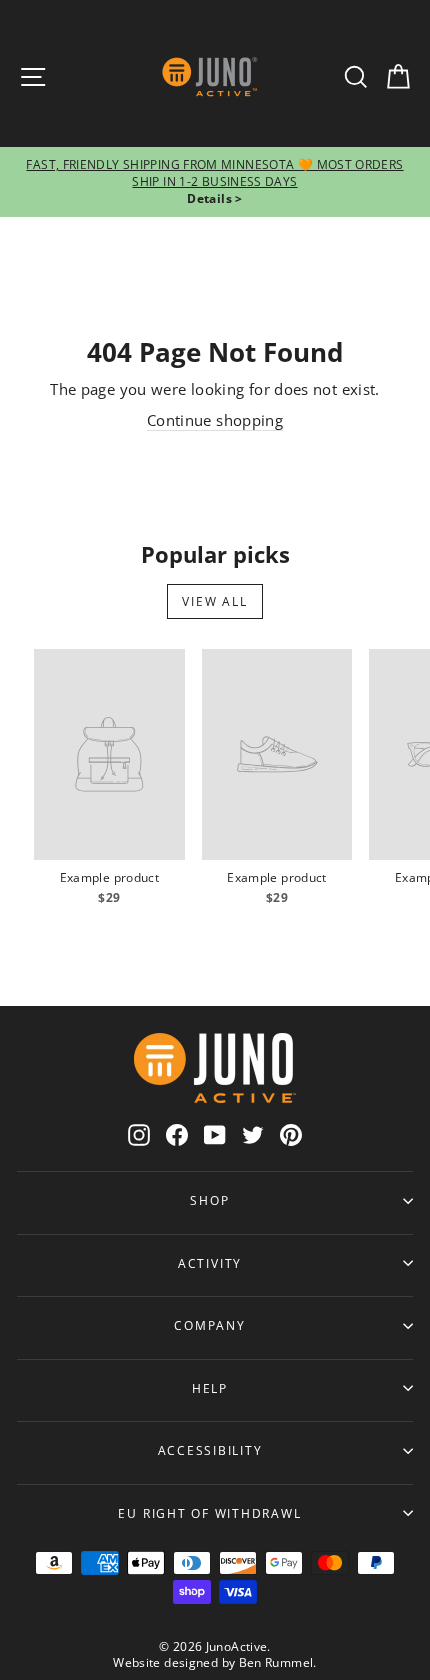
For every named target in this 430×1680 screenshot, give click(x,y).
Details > (214, 198)
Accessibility (210, 1450)
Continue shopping (215, 420)
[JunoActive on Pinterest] (291, 1134)
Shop (209, 1200)
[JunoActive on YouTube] (215, 1134)
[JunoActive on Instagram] (139, 1134)
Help (210, 1388)
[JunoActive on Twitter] (253, 1134)
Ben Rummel (276, 1662)
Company (209, 1325)
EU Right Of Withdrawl (209, 1513)
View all (214, 601)
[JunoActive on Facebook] (177, 1134)
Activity (210, 1263)
